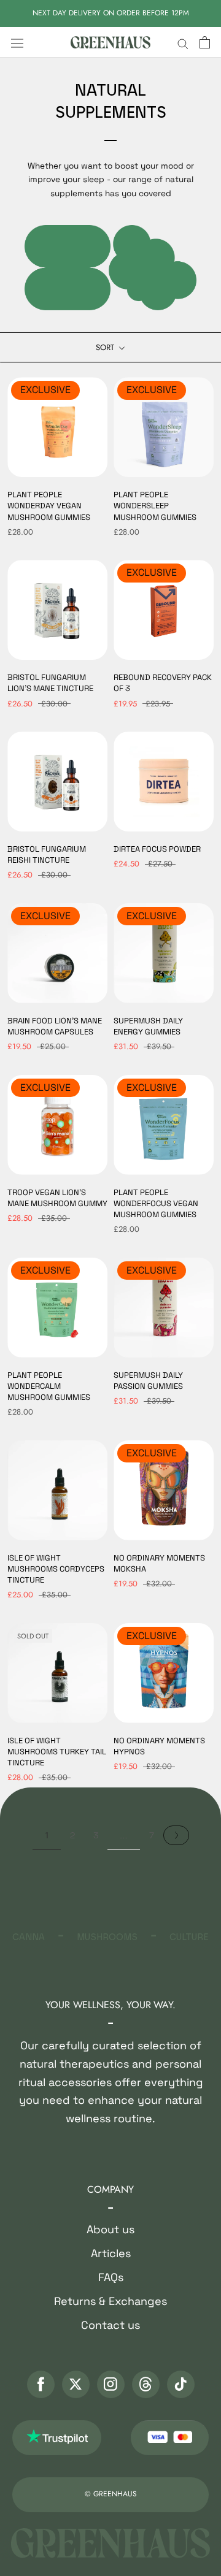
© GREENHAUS (111, 2494)
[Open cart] (205, 43)
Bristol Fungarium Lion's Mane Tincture (50, 683)
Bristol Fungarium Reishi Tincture (47, 854)
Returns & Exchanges (110, 2301)
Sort (106, 347)
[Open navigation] (17, 42)
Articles (111, 2253)
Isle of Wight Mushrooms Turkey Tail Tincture (57, 1752)
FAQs (111, 2277)
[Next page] (176, 1835)
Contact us (110, 2325)
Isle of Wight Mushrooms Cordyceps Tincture (56, 1569)
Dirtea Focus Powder (157, 849)
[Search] (183, 43)
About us (110, 2229)
